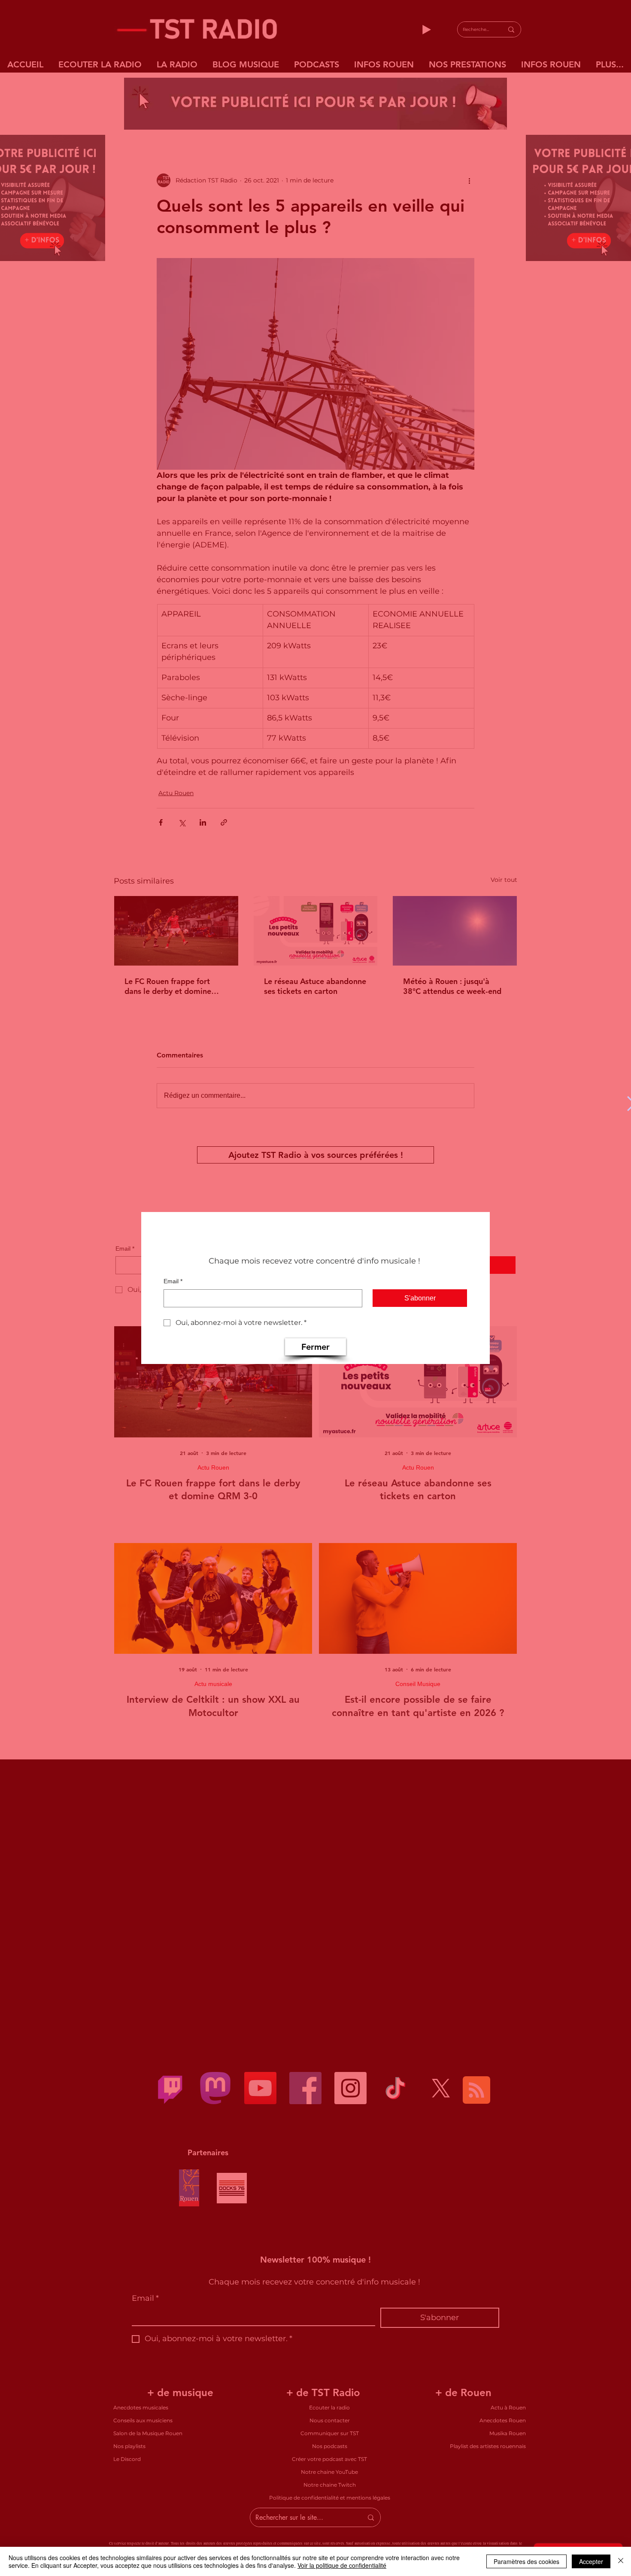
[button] (315, 1347)
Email (173, 1281)
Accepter (591, 2561)
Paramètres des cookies (526, 2561)
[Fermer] (621, 2561)
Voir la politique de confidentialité (342, 2565)
